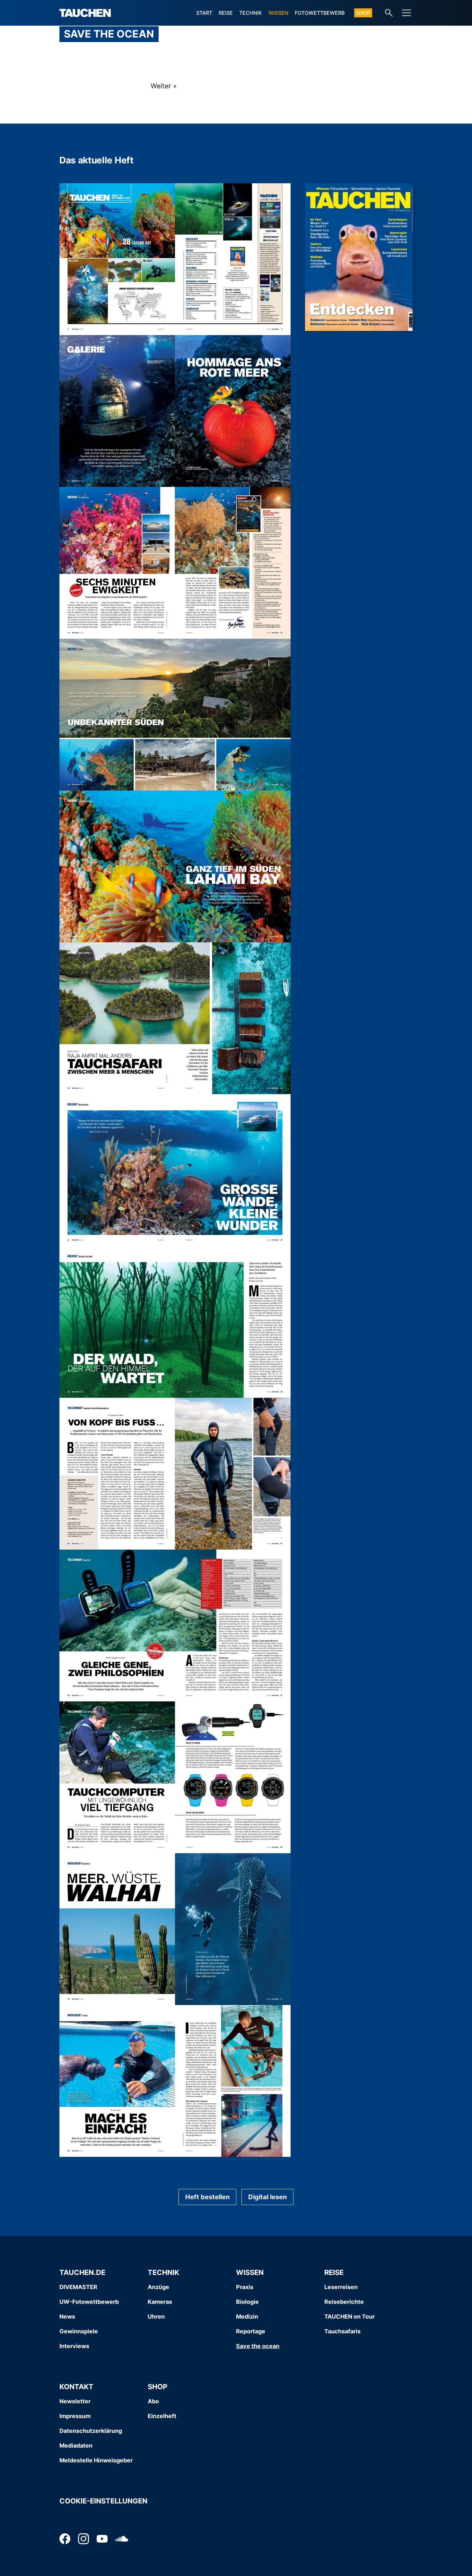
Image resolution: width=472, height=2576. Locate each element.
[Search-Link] (389, 13)
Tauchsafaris (342, 2331)
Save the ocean (258, 2346)
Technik (251, 13)
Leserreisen (341, 2287)
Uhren (156, 2317)
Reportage (251, 2331)
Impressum (75, 2416)
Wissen (278, 13)
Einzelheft (162, 2416)
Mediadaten (76, 2446)
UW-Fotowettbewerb (89, 2302)
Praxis (245, 2287)
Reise (226, 13)
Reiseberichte (344, 2302)
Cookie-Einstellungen (103, 2501)
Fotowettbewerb (320, 13)
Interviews (74, 2346)
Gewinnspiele (79, 2331)
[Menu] (406, 13)
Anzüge (158, 2287)
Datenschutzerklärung (91, 2431)
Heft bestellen (207, 2197)
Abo (153, 2401)
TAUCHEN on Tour (350, 2317)
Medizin (247, 2317)
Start (204, 13)
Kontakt (76, 2387)
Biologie (247, 2302)
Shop (363, 13)
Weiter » (164, 86)
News (67, 2317)
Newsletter (75, 2401)
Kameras (160, 2302)
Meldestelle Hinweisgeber (96, 2460)
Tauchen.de (82, 2272)
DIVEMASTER (78, 2287)
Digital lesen (267, 2197)
